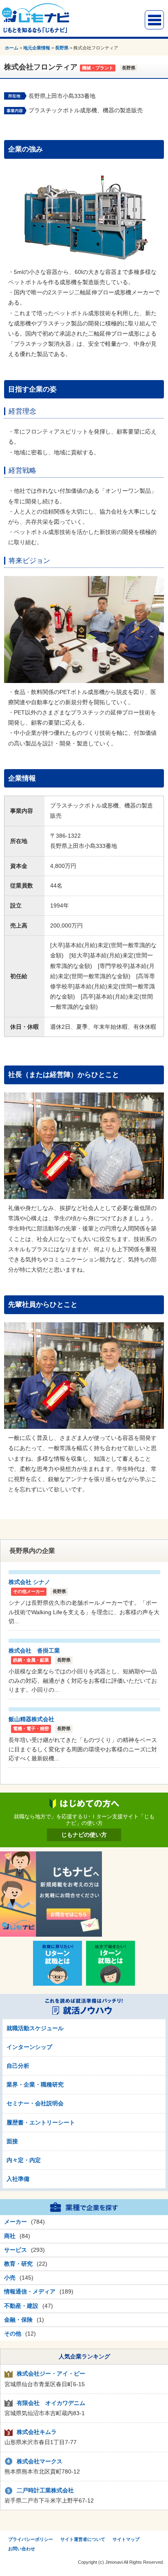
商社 (10, 2236)
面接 (12, 2141)
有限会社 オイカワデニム (51, 2403)
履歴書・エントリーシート (41, 2122)
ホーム (12, 48)
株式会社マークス (40, 2461)
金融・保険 (18, 2320)
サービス (15, 2250)
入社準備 (18, 2179)
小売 (10, 2278)
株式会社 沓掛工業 (34, 1651)
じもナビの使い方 (84, 1835)
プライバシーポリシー (31, 2539)
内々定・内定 (24, 2160)
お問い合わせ (22, 2549)
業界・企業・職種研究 (35, 2084)
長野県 (62, 48)
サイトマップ (126, 2539)
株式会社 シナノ (29, 1582)
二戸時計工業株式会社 (45, 2490)
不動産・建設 (21, 2306)
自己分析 (18, 2066)
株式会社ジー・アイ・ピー (51, 2374)
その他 (13, 2334)
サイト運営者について (83, 2539)
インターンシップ (29, 2047)
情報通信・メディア (30, 2291)
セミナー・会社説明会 (35, 2103)
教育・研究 (18, 2264)
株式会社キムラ (37, 2432)
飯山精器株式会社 (31, 1719)
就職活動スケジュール (35, 2028)
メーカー (15, 2222)
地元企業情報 (37, 48)
